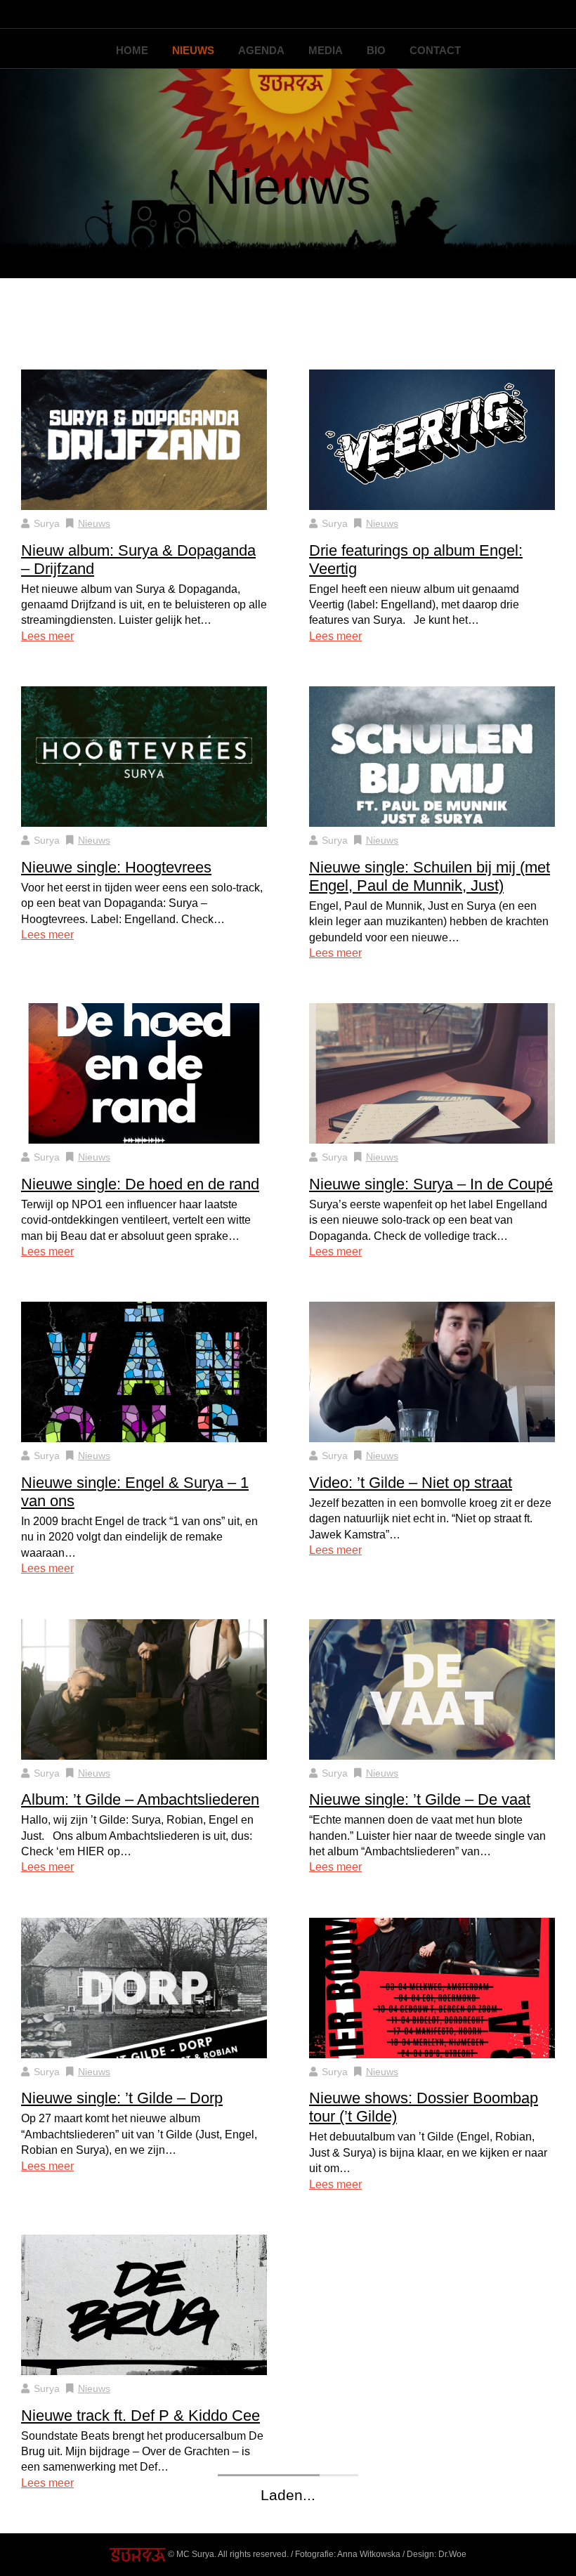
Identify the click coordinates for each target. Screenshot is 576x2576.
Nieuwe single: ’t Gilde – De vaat (420, 1799)
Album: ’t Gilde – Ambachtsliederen (140, 1799)
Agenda (261, 50)
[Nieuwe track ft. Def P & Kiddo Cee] (144, 2304)
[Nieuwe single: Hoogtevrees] (144, 756)
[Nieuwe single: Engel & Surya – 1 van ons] (144, 1372)
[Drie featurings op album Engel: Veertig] (432, 439)
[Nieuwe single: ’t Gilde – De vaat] (432, 1688)
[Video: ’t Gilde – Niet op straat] (432, 1372)
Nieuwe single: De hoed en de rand (140, 1184)
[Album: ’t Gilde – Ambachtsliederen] (144, 1688)
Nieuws (193, 50)
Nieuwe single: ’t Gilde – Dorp (122, 2098)
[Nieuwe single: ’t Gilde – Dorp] (144, 1987)
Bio (376, 50)
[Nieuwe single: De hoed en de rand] (144, 1073)
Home (132, 50)
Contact (435, 50)
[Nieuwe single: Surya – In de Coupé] (432, 1073)
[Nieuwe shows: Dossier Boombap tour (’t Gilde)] (432, 1987)
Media (326, 50)
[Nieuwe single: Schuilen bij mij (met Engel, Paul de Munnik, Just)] (432, 756)
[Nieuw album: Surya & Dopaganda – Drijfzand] (144, 439)
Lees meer (47, 636)
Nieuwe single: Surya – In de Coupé (431, 1184)
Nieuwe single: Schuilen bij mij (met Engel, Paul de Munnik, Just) (430, 876)
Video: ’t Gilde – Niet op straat (411, 1483)
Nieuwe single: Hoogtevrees (116, 867)
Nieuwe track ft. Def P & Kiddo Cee (140, 2415)
